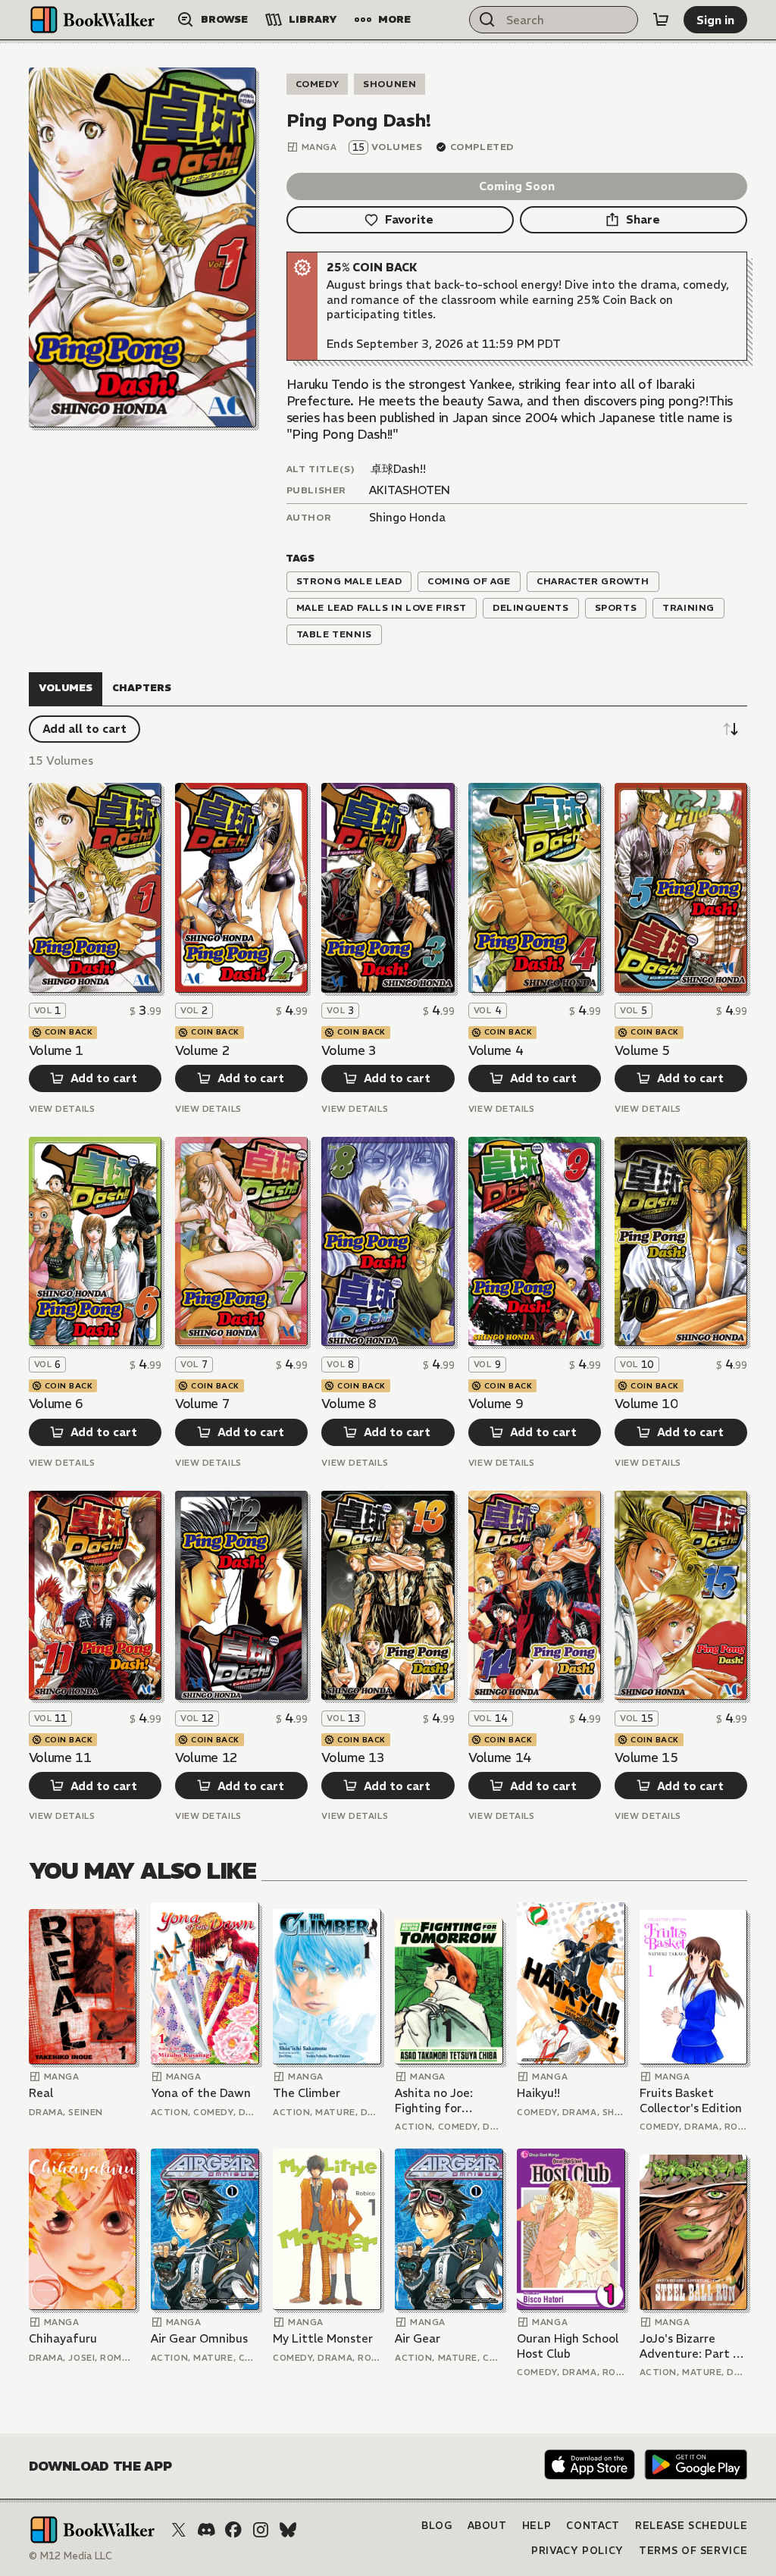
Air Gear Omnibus (199, 2338)
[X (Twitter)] (179, 2530)
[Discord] (206, 2530)
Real (41, 2093)
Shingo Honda (407, 517)
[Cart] (661, 20)
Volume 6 (56, 1404)
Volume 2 (202, 1050)
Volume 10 (646, 1404)
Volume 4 (496, 1050)
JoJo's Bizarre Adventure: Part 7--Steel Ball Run (692, 2346)
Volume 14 (500, 1758)
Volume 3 (349, 1050)
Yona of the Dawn (201, 2093)
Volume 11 (60, 1758)
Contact (593, 2526)
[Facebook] (233, 2530)
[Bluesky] (288, 2530)
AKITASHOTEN (410, 490)
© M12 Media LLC (70, 2556)
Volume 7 (202, 1404)
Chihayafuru (63, 2338)
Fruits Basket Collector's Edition (691, 2100)
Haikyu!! (538, 2093)
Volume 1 (56, 1050)
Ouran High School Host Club (568, 2346)
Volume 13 (353, 1758)
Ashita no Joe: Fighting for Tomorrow (434, 2100)
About (487, 2526)
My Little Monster (323, 2338)
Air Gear (418, 2338)
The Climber (307, 2093)
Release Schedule (691, 2526)
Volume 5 (642, 1050)
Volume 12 (207, 1758)
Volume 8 (349, 1404)
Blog (437, 2526)
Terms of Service (693, 2551)
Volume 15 (646, 1758)
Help (537, 2526)
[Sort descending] (731, 729)
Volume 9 (496, 1404)
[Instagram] (261, 2530)
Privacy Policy (577, 2551)
